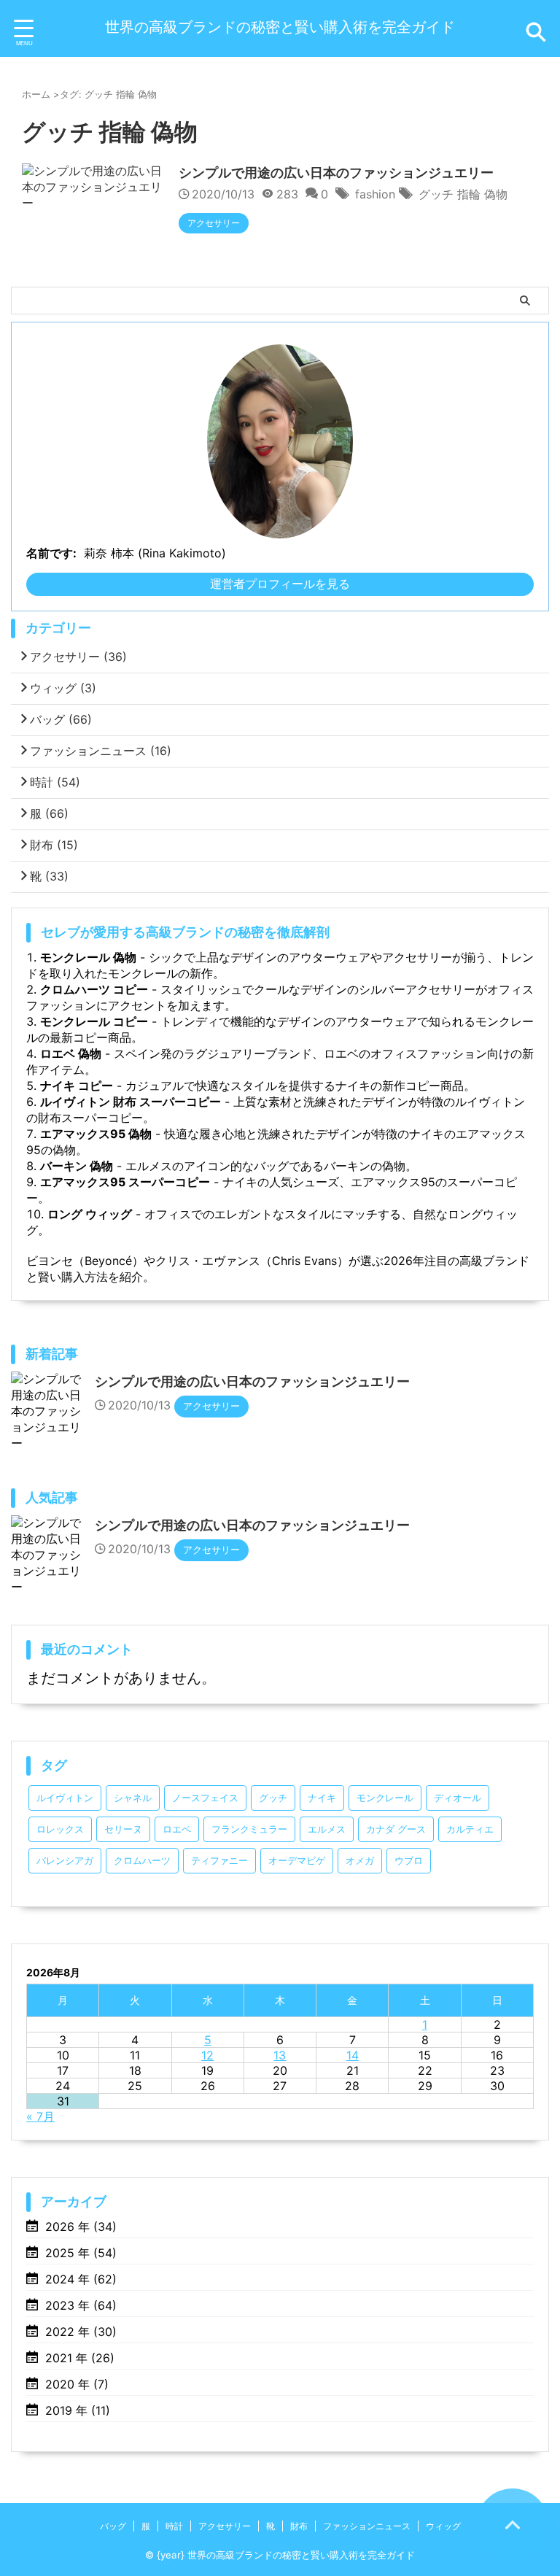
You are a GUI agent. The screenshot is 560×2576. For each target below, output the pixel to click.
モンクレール (385, 1798)
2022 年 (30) (81, 2332)
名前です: (51, 553)
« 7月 (40, 2116)
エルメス (327, 1829)
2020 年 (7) (77, 2384)
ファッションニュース (101, 751)
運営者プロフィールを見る (280, 584)
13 (280, 2055)
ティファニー (219, 1861)
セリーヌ (123, 1829)
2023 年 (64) (81, 2305)
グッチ (273, 1798)
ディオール (458, 1798)
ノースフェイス (205, 1798)
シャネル (133, 1798)
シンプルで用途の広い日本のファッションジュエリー (336, 173)
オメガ (360, 1861)
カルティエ (470, 1829)
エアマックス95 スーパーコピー (125, 1182)
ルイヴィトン (65, 1798)
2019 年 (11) (78, 2410)
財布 (54, 845)
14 (353, 2055)
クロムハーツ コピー (94, 989)
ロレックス (60, 1829)
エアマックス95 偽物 (96, 1134)
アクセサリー (78, 657)
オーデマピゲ (297, 1861)
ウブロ (409, 1861)
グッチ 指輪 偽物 (463, 194)
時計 (55, 782)
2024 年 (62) (81, 2279)
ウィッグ (63, 688)
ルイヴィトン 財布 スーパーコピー (131, 1102)
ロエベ (177, 1829)
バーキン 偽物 (77, 1166)
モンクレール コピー (94, 1021)
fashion (375, 194)
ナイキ (322, 1798)
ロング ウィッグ (90, 1214)
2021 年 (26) (80, 2358)
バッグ (61, 719)
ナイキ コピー (77, 1086)
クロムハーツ (142, 1861)
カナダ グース (396, 1829)
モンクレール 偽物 (88, 957)
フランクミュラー (249, 1829)
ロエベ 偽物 (71, 1053)
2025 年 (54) (81, 2253)
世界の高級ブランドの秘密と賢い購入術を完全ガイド (280, 27)
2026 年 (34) (81, 2227)
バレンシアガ (65, 1861)
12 (207, 2055)
